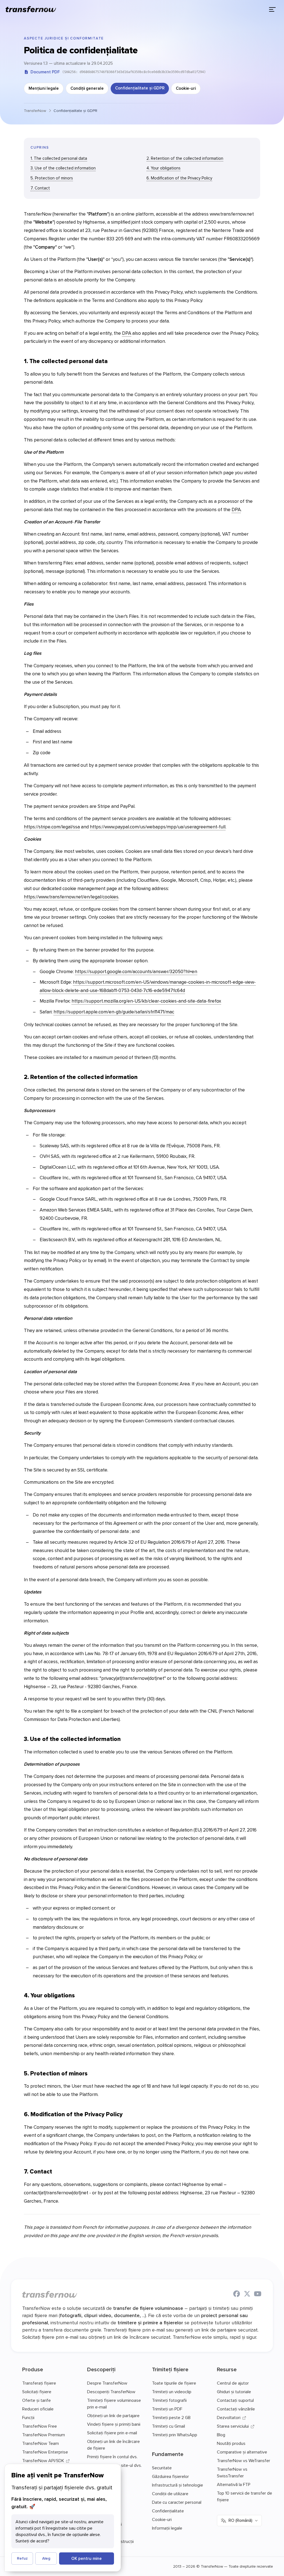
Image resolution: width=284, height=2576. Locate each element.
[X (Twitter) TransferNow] (247, 2295)
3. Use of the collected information (63, 168)
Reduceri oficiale (38, 2409)
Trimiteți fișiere (170, 2369)
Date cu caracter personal (177, 2502)
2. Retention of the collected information (185, 158)
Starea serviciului (233, 2426)
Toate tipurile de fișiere (174, 2383)
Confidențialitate (168, 2511)
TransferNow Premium (44, 2435)
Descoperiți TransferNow (111, 2392)
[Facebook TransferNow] (237, 2295)
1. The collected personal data (59, 158)
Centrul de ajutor (233, 2383)
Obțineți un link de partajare (113, 2415)
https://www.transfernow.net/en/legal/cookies (71, 897)
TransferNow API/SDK (43, 2460)
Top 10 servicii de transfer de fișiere (244, 2496)
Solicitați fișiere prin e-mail (112, 2433)
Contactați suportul (235, 2400)
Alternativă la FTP (234, 2484)
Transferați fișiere (39, 2383)
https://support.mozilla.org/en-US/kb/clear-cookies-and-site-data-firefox (146, 1001)
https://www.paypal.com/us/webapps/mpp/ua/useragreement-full (158, 827)
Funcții (28, 2417)
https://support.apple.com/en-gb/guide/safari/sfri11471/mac (114, 1012)
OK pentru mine (87, 2558)
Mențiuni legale (44, 88)
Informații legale (167, 2528)
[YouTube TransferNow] (258, 2295)
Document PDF (45, 72)
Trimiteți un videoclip (172, 2392)
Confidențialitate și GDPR (140, 88)
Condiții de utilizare (170, 2493)
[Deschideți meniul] (272, 9)
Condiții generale (87, 88)
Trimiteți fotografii (169, 2400)
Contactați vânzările (236, 2409)
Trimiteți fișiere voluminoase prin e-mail (114, 2403)
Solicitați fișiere (37, 2392)
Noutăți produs (231, 2443)
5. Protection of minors (52, 178)
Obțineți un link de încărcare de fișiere (113, 2445)
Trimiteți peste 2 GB (171, 2417)
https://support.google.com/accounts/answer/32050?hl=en (136, 971)
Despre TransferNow (107, 2383)
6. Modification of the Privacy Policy (179, 178)
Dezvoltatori (229, 2417)
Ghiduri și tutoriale (234, 2392)
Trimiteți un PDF (167, 2409)
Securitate (162, 2468)
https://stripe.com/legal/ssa (52, 827)
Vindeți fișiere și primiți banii (114, 2424)
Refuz (22, 2558)
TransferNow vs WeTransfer (244, 2460)
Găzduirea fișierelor (170, 2476)
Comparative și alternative (242, 2452)
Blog (221, 2435)
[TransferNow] (31, 9)
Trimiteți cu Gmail (168, 2426)
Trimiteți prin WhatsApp (175, 2435)
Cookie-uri (186, 88)
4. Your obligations (163, 168)
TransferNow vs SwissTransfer (232, 2472)
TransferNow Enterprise (45, 2452)
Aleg (46, 2558)
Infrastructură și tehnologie (177, 2485)
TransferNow (35, 111)
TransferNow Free (40, 2426)
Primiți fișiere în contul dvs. (112, 2457)
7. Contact (40, 188)
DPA (127, 333)
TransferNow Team (40, 2443)
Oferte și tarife (36, 2400)
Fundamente (168, 2454)
